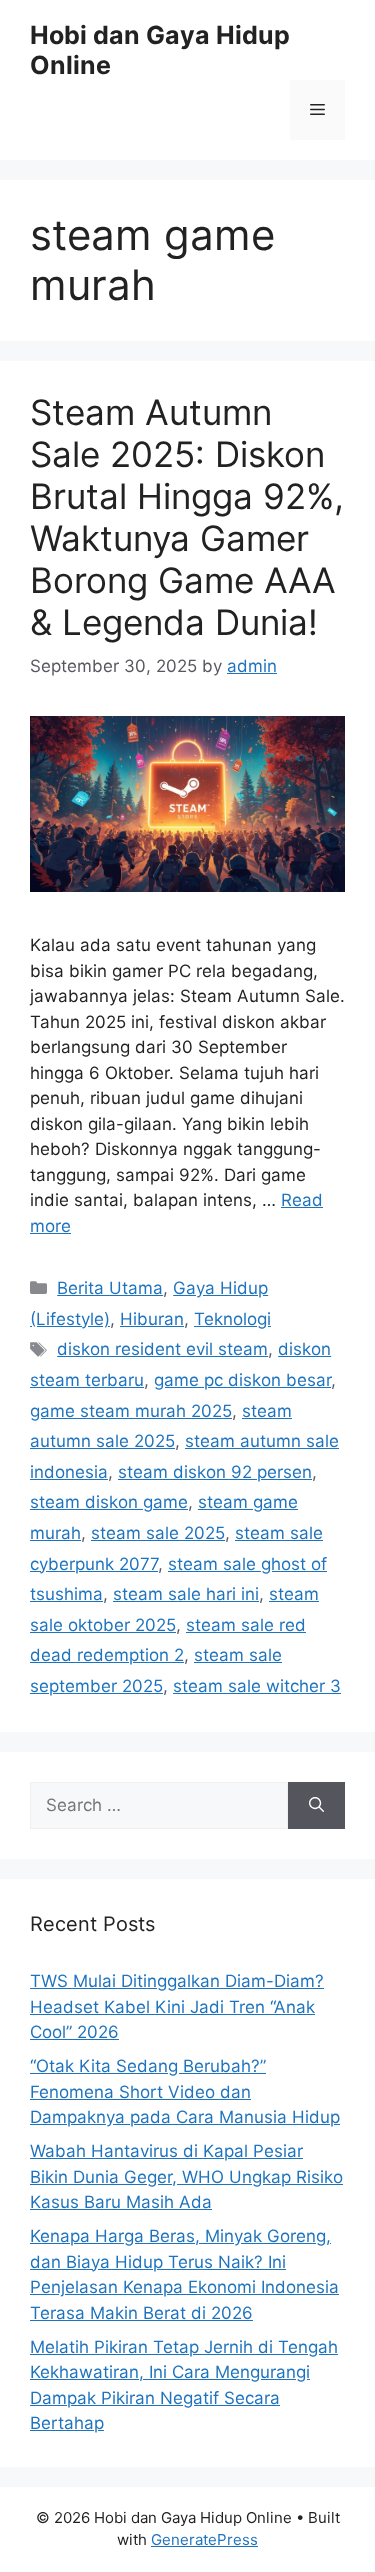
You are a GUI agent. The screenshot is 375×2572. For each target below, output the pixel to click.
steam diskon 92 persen (215, 1472)
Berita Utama (110, 1288)
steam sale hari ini (186, 1594)
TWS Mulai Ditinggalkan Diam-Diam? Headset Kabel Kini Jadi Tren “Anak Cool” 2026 (177, 2006)
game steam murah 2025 (131, 1411)
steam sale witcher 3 (257, 1686)
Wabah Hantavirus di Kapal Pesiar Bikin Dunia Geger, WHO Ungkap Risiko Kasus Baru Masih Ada (186, 2176)
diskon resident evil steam (162, 1349)
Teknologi (232, 1319)
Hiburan (152, 1319)
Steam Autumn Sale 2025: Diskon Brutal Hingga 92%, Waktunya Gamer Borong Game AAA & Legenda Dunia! (187, 517)
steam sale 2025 (158, 1533)
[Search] (316, 1806)
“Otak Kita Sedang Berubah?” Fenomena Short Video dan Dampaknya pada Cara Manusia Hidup (185, 2091)
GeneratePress (204, 2539)
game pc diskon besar (242, 1380)
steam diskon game (109, 1502)
